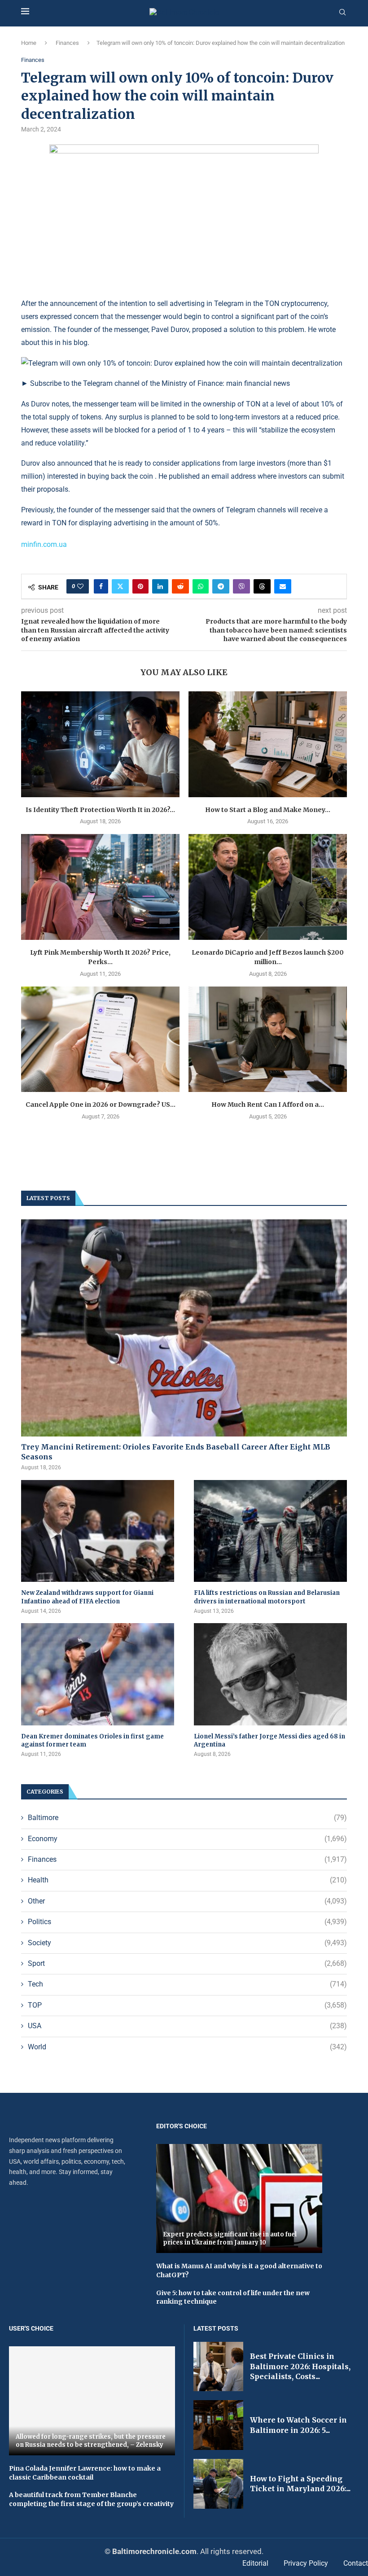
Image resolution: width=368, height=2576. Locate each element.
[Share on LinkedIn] (160, 586)
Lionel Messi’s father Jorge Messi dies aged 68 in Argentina (269, 1740)
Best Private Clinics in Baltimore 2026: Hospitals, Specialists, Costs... (300, 2366)
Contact (356, 2563)
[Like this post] (80, 586)
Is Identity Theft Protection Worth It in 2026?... (100, 810)
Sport (187, 1963)
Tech (187, 1984)
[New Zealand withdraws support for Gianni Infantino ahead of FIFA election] (98, 1531)
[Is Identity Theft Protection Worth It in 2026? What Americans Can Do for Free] (100, 744)
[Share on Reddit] (180, 586)
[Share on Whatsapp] (201, 586)
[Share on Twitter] (120, 586)
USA (187, 2026)
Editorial (255, 2563)
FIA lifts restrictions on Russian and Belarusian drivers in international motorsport (267, 1597)
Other (187, 1901)
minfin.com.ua (44, 544)
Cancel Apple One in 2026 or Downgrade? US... (101, 1105)
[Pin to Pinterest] (140, 586)
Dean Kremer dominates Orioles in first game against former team (92, 1740)
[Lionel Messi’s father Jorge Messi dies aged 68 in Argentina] (270, 1674)
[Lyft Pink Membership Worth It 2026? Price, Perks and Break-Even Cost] (100, 887)
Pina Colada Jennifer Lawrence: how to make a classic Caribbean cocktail (85, 2473)
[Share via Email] (283, 586)
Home (29, 43)
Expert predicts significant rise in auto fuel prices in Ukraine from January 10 (230, 2238)
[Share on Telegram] (221, 586)
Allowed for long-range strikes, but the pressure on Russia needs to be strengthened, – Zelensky (91, 2441)
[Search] (342, 13)
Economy (187, 1839)
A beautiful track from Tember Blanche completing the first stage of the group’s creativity (91, 2499)
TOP (187, 2005)
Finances (67, 43)
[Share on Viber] (241, 586)
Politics (187, 1922)
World (187, 2047)
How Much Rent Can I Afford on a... (268, 1105)
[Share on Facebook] (101, 586)
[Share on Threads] (262, 586)
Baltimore (187, 1818)
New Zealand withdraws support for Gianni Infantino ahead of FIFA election (87, 1597)
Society (187, 1943)
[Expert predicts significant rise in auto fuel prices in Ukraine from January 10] (239, 2199)
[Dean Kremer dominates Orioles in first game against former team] (98, 1674)
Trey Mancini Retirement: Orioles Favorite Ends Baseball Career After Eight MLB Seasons (176, 1452)
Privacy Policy (306, 2563)
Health (187, 1880)
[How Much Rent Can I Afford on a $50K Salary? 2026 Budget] (268, 1039)
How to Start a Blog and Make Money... (268, 810)
